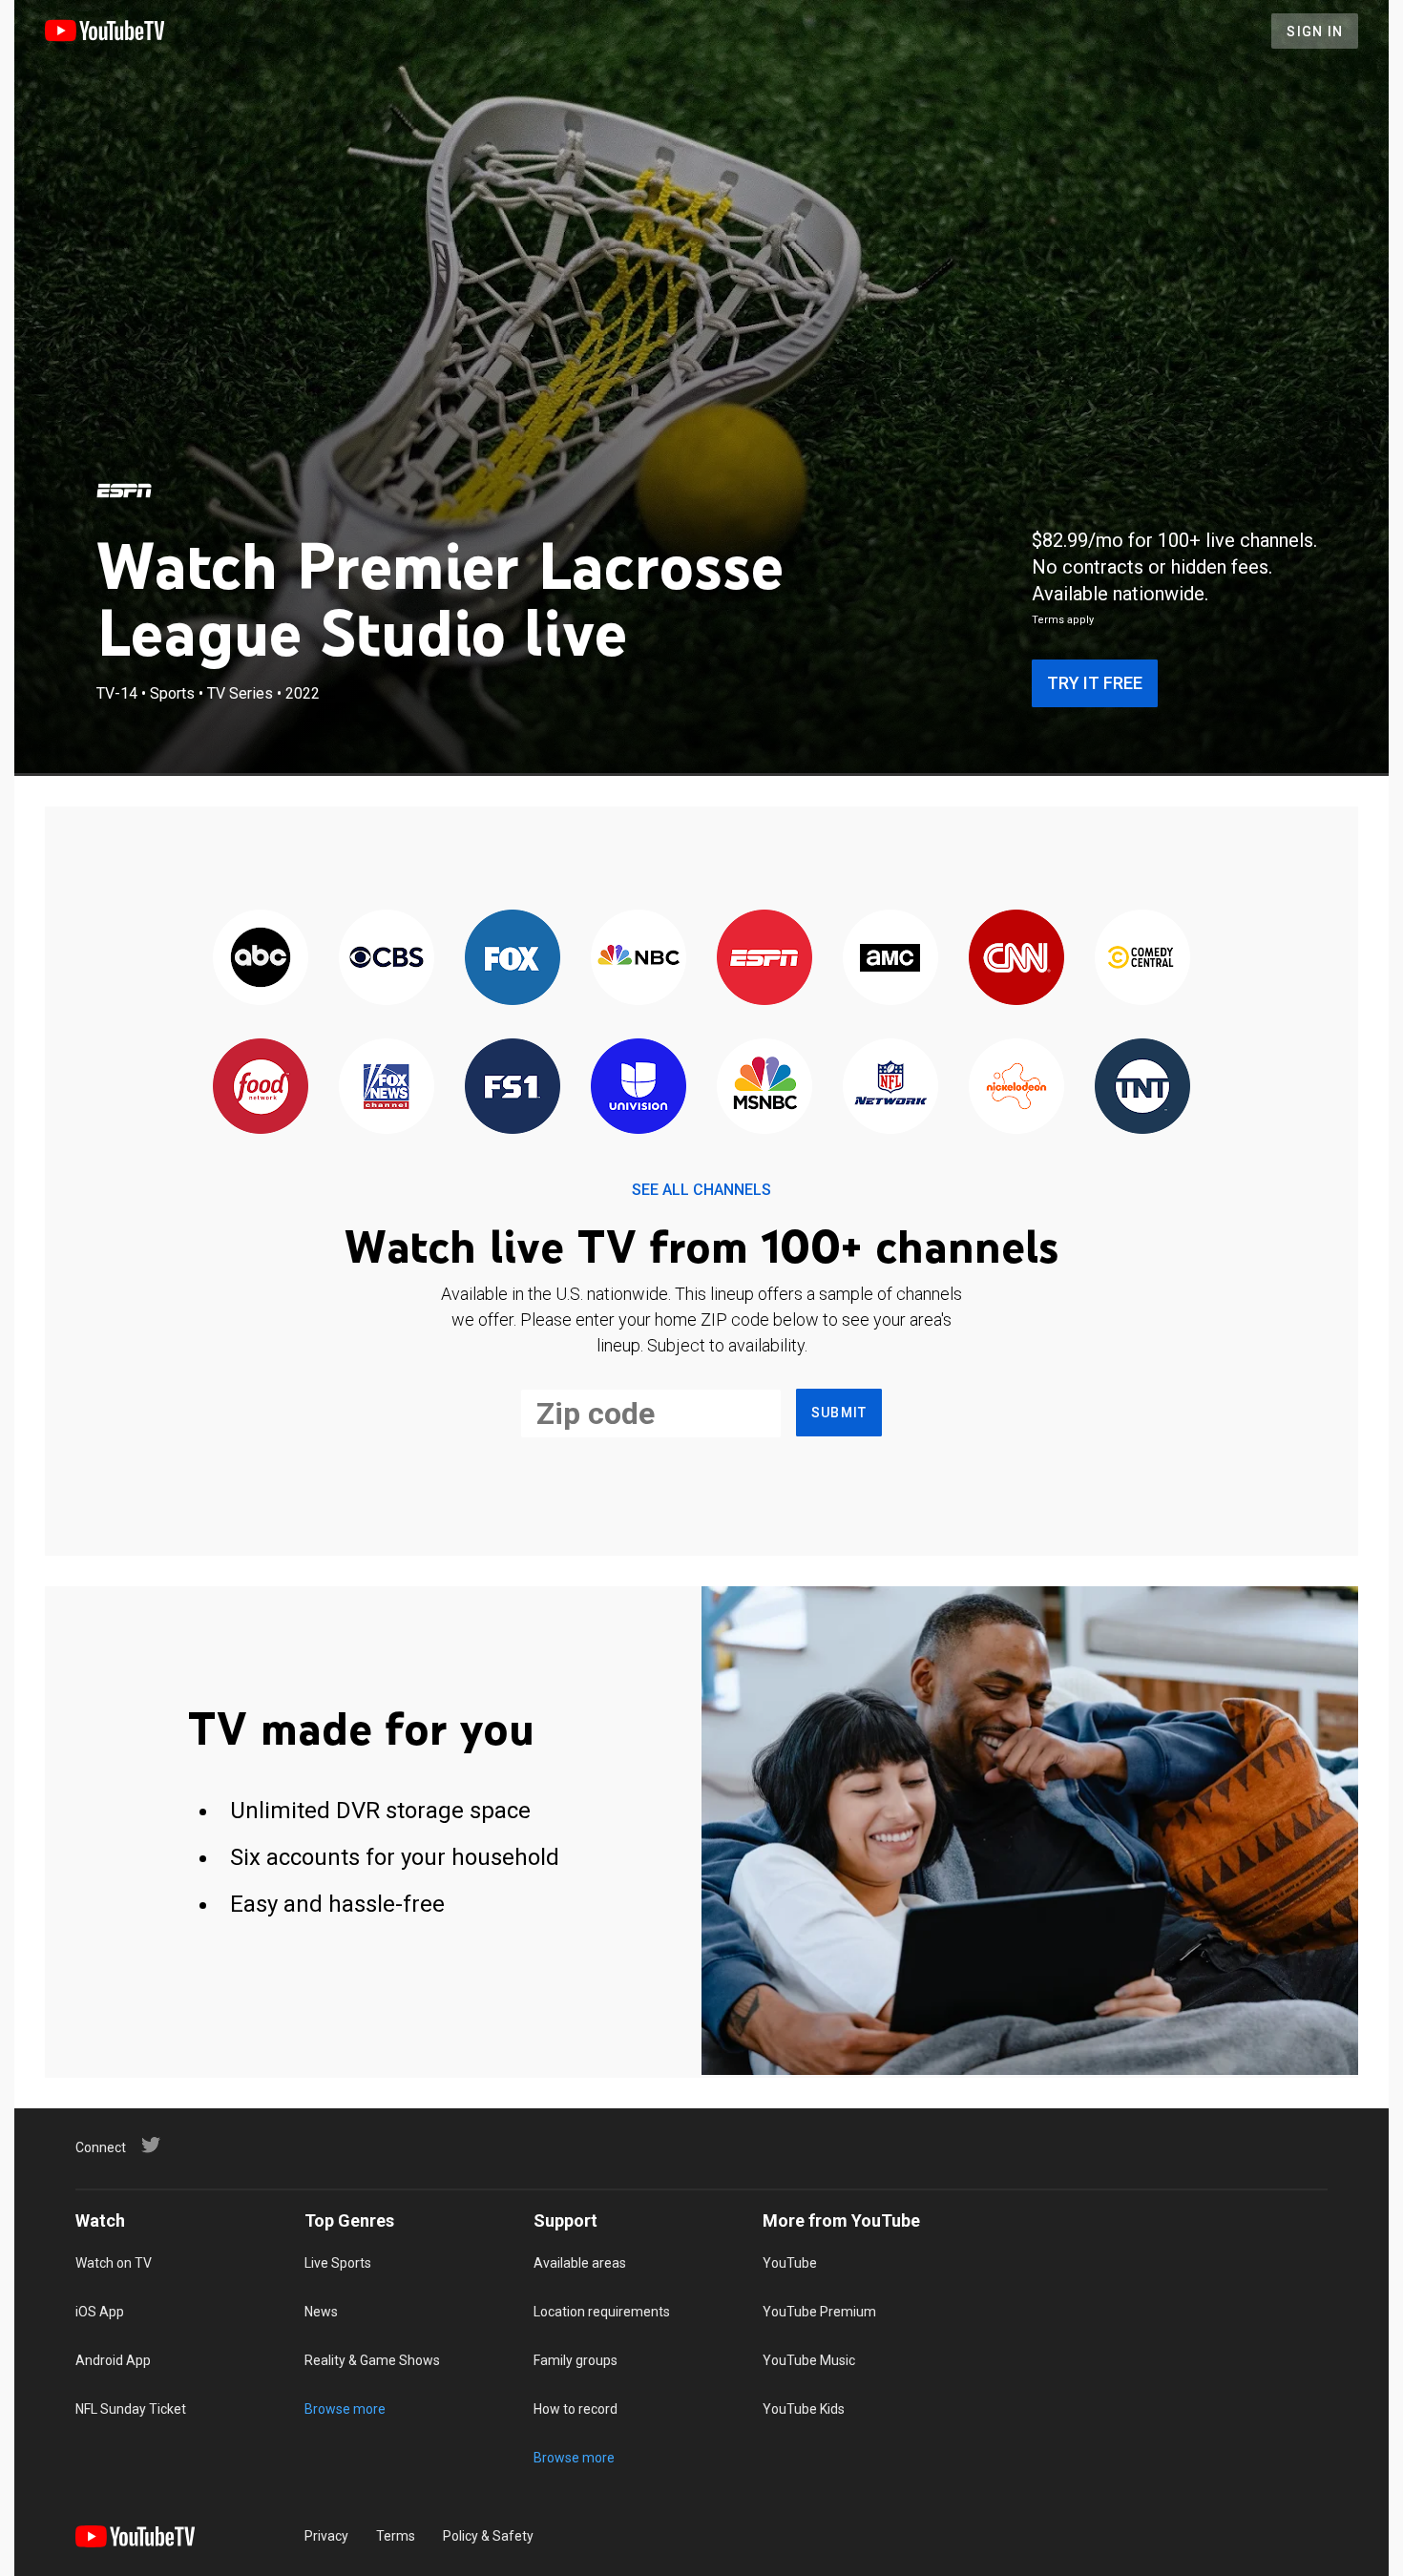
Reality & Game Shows (372, 2360)
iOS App (100, 2312)
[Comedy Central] (1142, 959)
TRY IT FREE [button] (1095, 683)
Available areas (580, 2263)
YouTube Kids (804, 2409)
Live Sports (338, 2263)
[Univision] (639, 1088)
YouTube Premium (819, 2312)
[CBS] (387, 959)
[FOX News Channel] (387, 1088)
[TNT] (1142, 1088)
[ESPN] (124, 491)
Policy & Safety (488, 2536)
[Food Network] (261, 1088)
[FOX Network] (513, 959)
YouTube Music (809, 2360)
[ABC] (261, 959)
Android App (113, 2360)
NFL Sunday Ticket (131, 2409)
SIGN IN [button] (1315, 31)
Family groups (576, 2360)
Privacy (326, 2536)
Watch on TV (114, 2263)
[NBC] (639, 959)
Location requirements (602, 2312)
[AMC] (890, 959)
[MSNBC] (764, 1088)
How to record (576, 2409)
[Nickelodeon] (1016, 1088)
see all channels (701, 1190)
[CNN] (1016, 959)
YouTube (790, 2263)
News (321, 2312)
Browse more (345, 2409)
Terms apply (1063, 620)
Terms (396, 2536)
